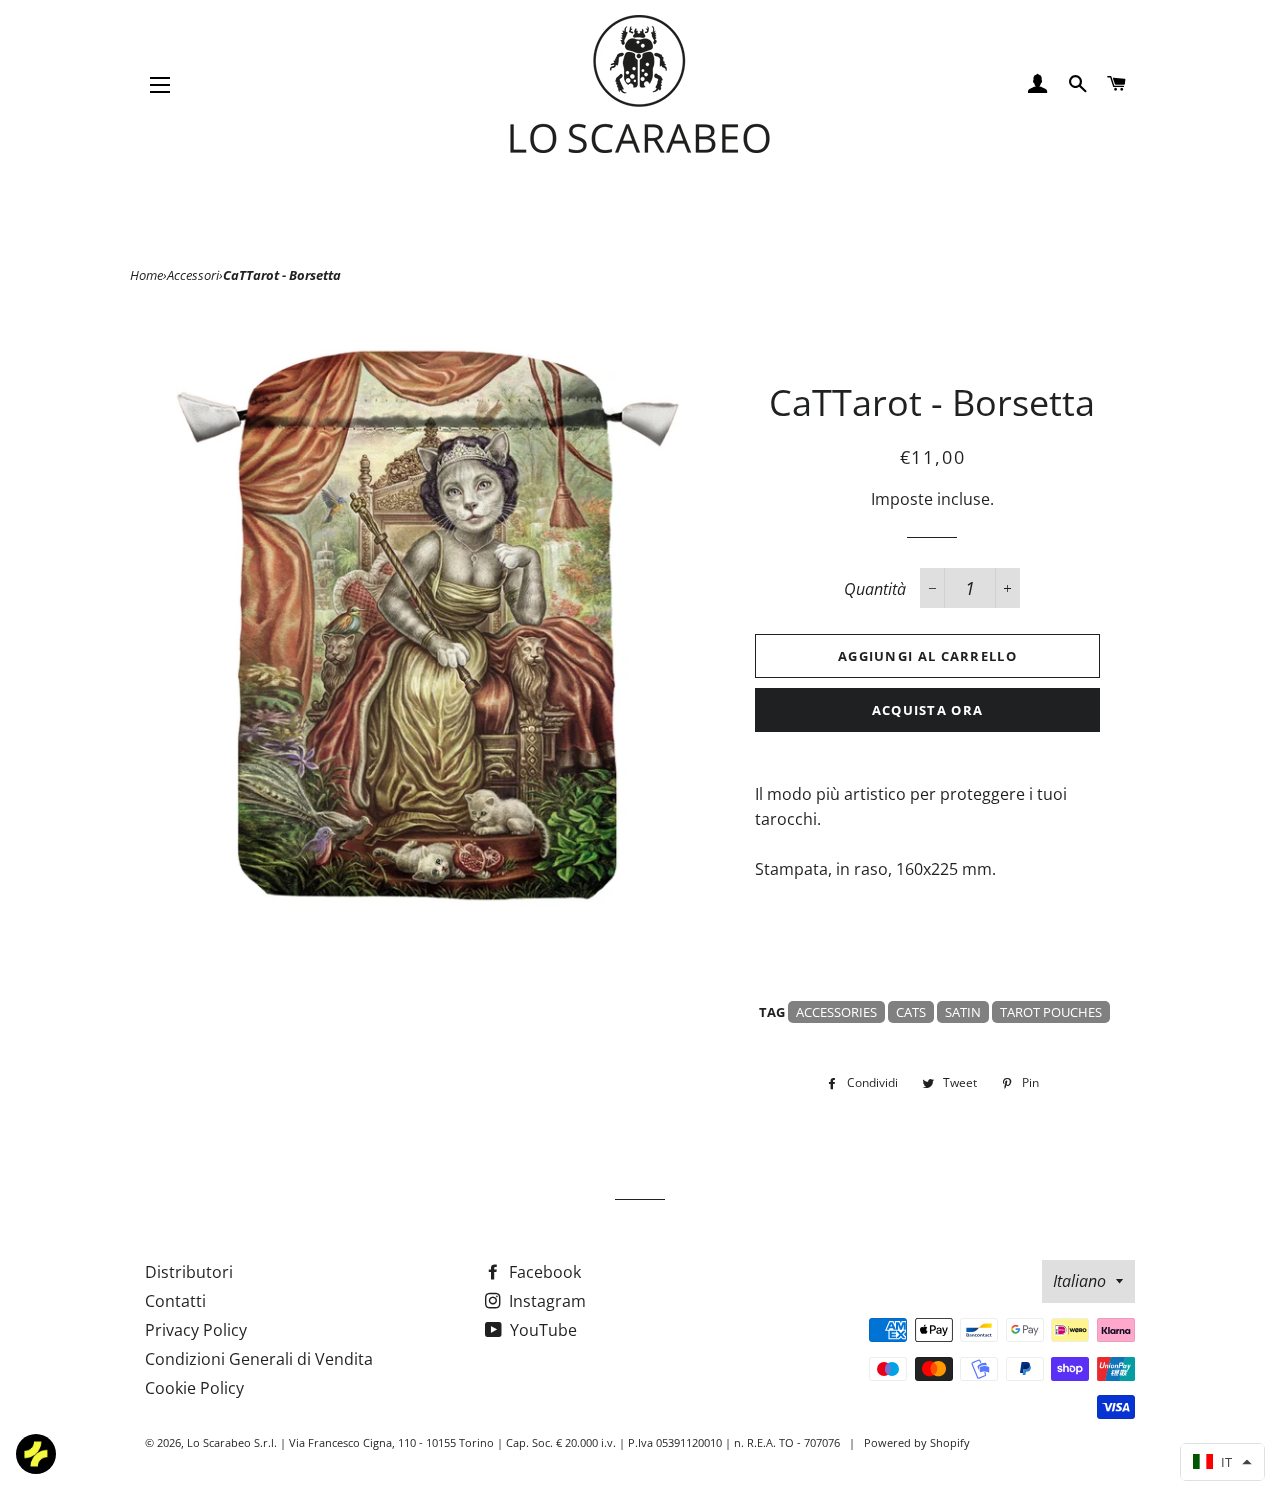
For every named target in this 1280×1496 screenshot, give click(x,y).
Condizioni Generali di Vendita (259, 1359)
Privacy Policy (196, 1330)
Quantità (875, 589)
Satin (963, 1012)
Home (146, 275)
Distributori (189, 1272)
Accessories (836, 1012)
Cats (911, 1012)
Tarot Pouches (1051, 1012)
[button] (1222, 1462)
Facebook (543, 1272)
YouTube (541, 1330)
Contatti (175, 1301)
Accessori (193, 275)
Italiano (1079, 1281)
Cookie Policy (194, 1388)
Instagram (545, 1301)
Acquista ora (928, 710)
